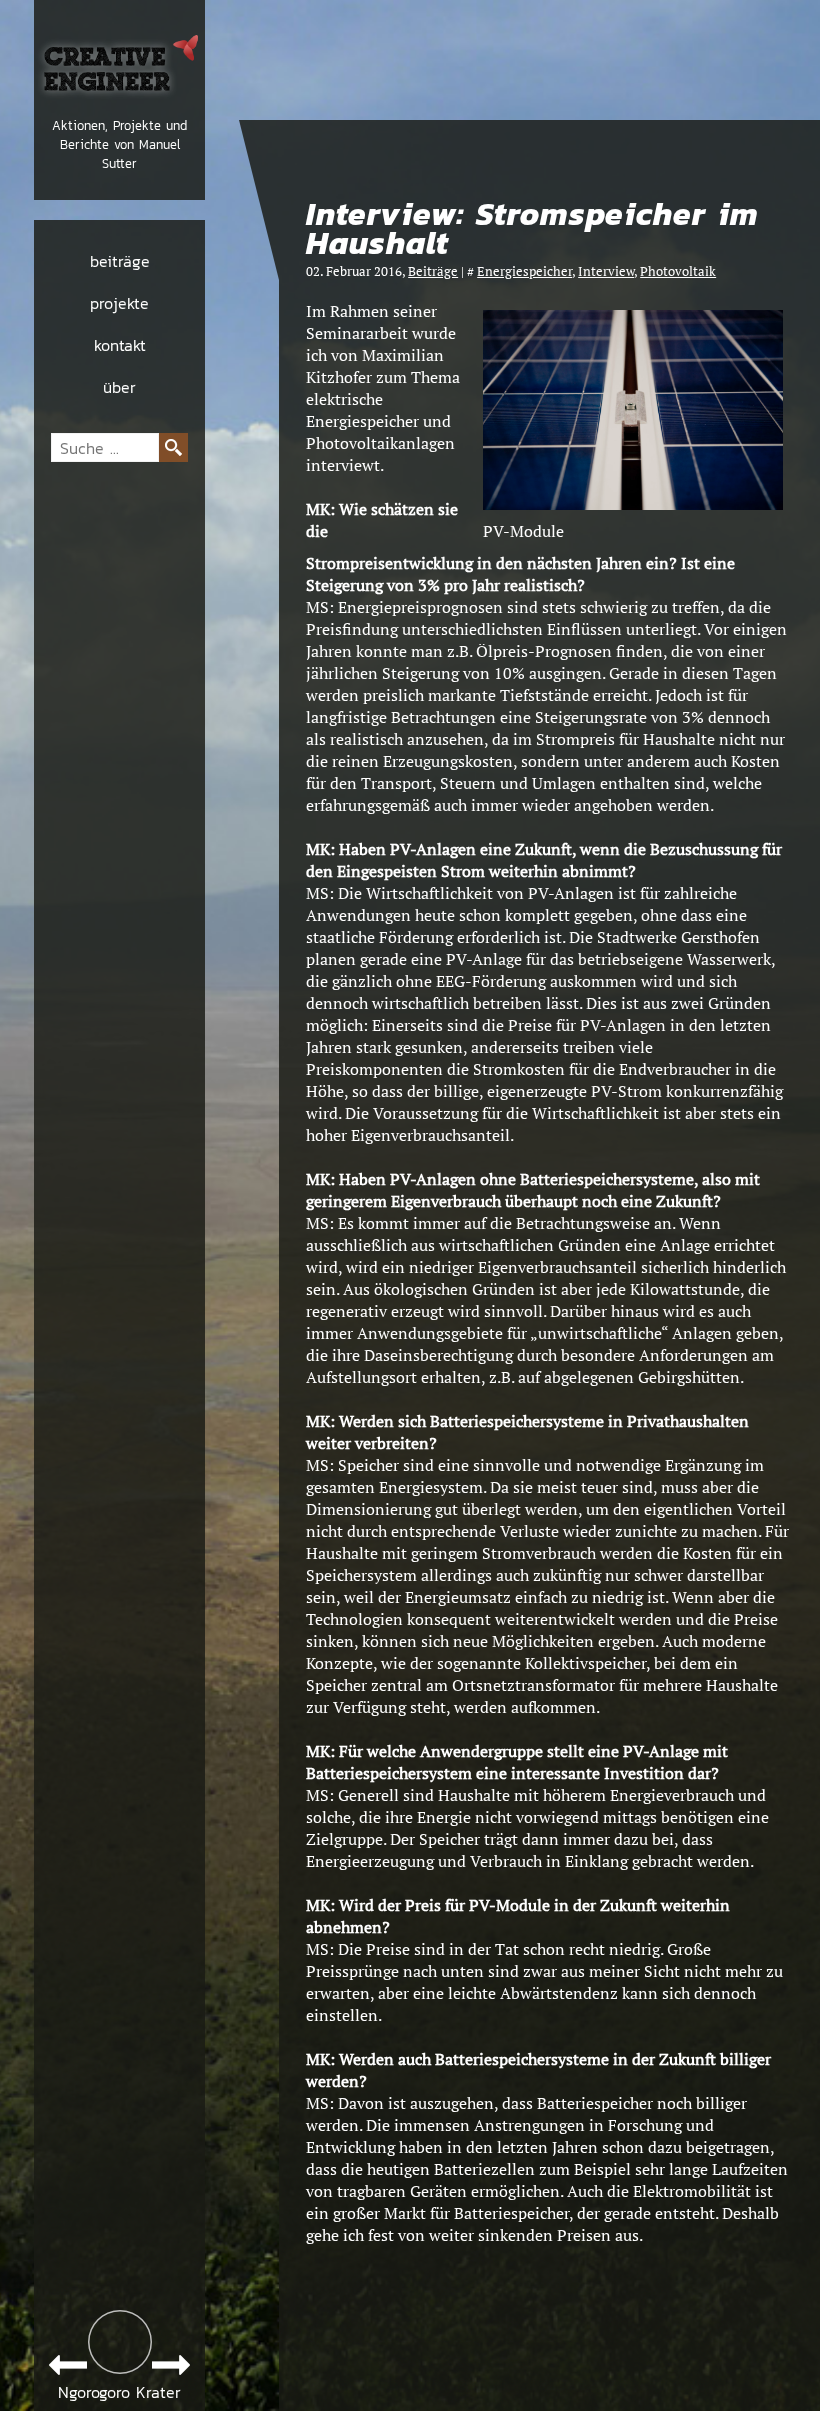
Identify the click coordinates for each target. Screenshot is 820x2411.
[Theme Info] (120, 2342)
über (119, 387)
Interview (606, 271)
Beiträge (433, 271)
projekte (119, 303)
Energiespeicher (524, 271)
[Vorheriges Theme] (68, 2365)
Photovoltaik (678, 271)
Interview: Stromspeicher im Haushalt (532, 229)
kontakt (120, 345)
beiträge (120, 261)
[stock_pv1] (633, 504)
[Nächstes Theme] (171, 2365)
